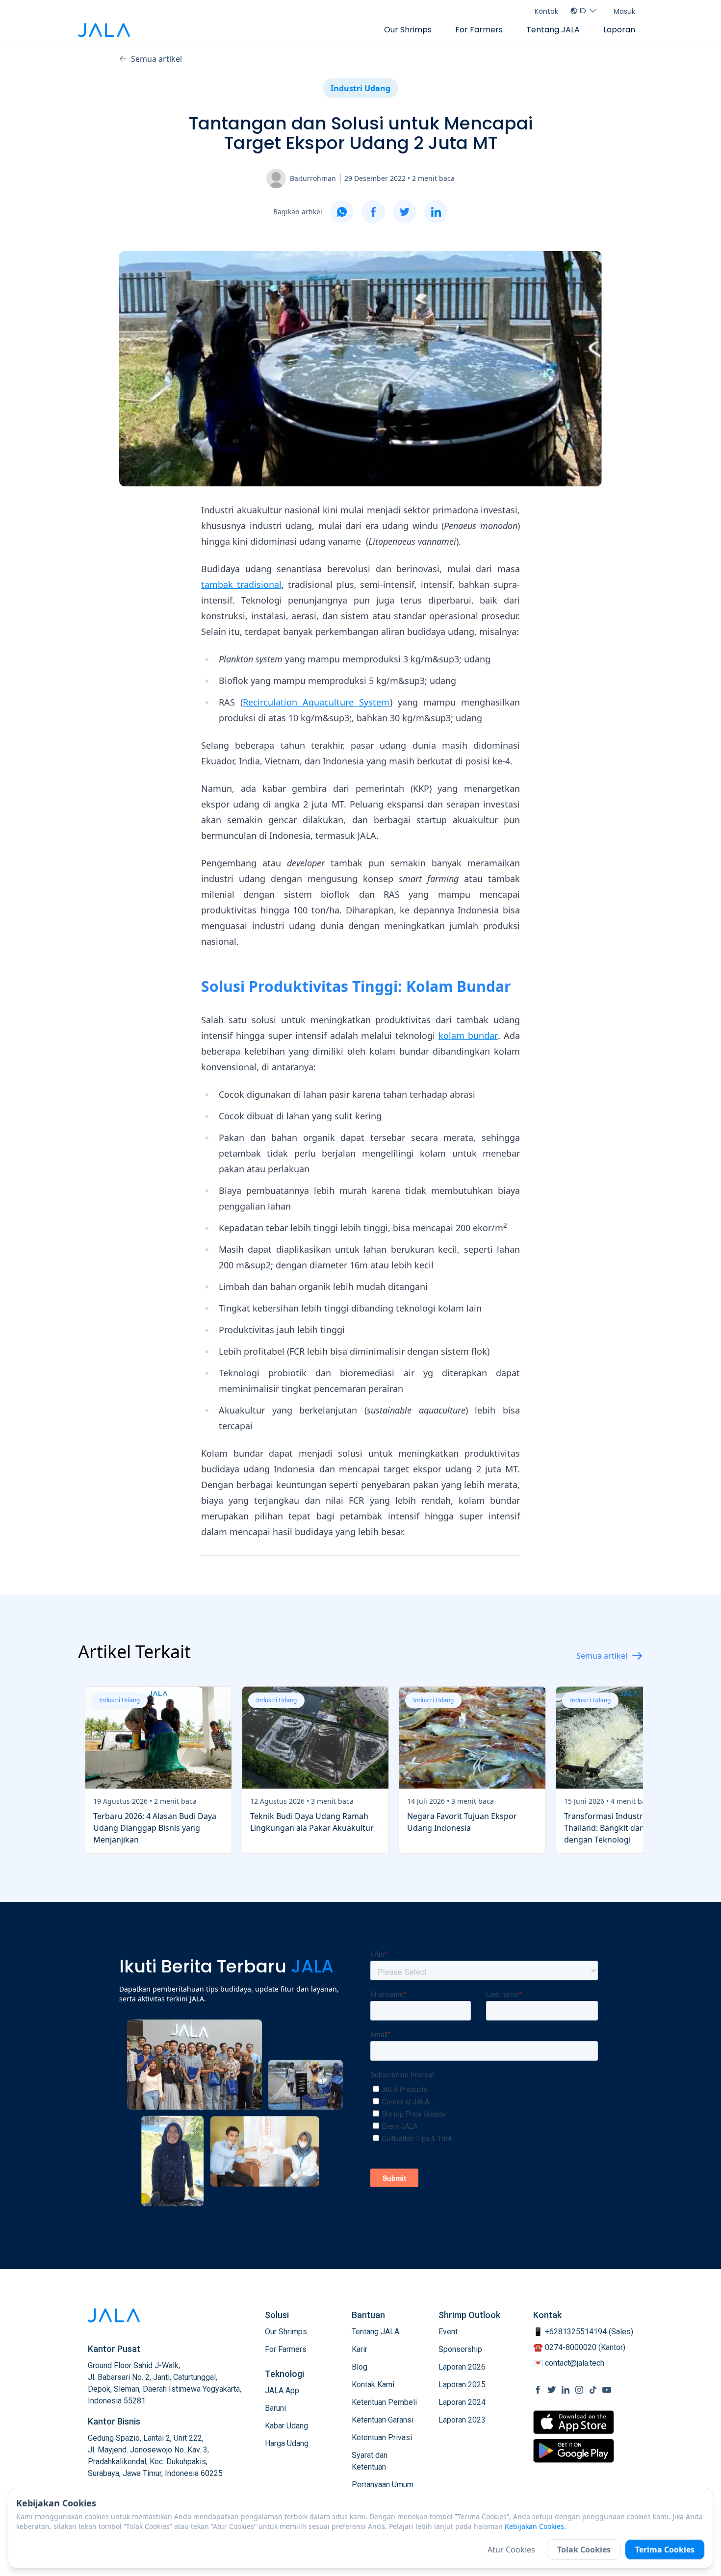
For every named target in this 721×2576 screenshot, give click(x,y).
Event (448, 2332)
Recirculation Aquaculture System (316, 702)
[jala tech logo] (104, 30)
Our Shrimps (408, 30)
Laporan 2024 (462, 2402)
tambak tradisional (241, 584)
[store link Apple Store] (574, 2422)
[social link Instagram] (579, 2390)
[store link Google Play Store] (574, 2450)
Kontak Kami (373, 2385)
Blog (360, 2367)
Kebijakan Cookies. (535, 2526)
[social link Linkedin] (566, 2390)
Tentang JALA (553, 30)
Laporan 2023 (462, 2420)
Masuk (624, 11)
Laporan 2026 (462, 2367)
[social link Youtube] (607, 2390)
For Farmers (479, 30)
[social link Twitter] (552, 2390)
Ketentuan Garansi (383, 2420)
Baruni (275, 2408)
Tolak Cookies (584, 2550)
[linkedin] (436, 212)
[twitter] (405, 212)
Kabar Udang (286, 2426)
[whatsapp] (342, 212)
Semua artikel (156, 59)
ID (583, 11)
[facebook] (373, 212)
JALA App (282, 2390)
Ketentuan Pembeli (384, 2402)
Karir (360, 2349)
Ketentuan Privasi (382, 2437)
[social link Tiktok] (593, 2390)
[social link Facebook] (538, 2390)
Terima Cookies (665, 2550)
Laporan (619, 30)
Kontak (546, 11)
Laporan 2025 (462, 2385)
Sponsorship (460, 2349)
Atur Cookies (511, 2550)
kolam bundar (468, 1035)
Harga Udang (287, 2443)
